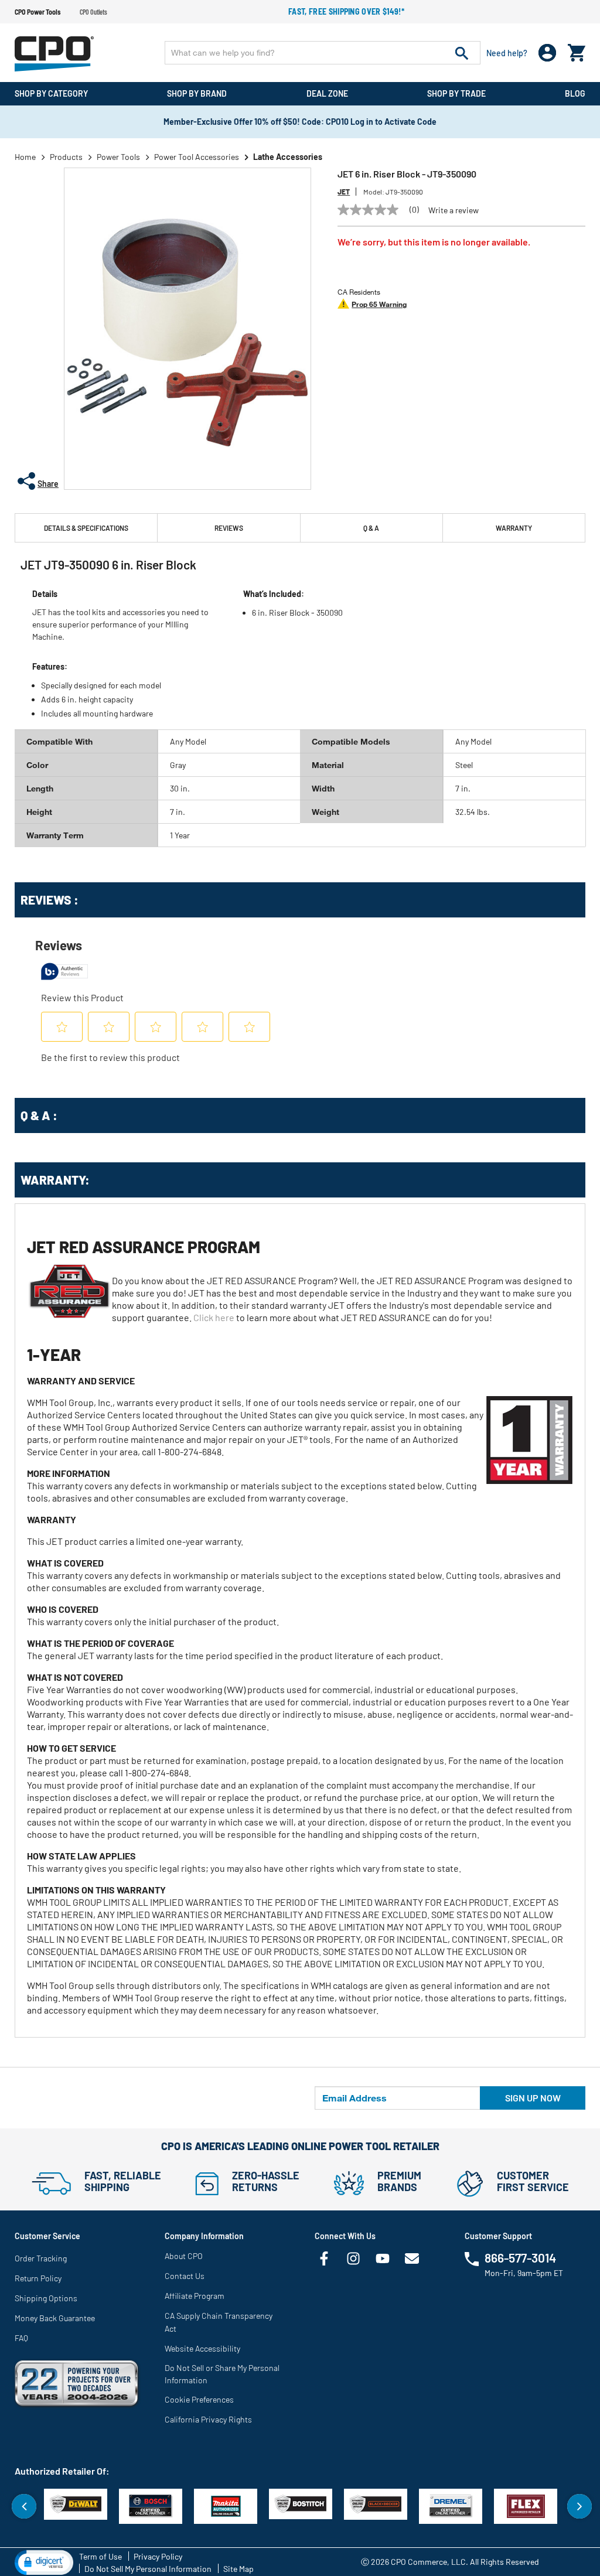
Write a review (454, 210)
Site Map (238, 2569)
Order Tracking (41, 2258)
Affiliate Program (195, 2296)
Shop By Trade (456, 93)
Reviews (229, 528)
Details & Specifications (86, 528)
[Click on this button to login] (548, 53)
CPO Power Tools (37, 12)
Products (66, 157)
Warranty (514, 528)
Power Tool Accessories (197, 157)
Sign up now (533, 2098)
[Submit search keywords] (462, 53)
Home (25, 157)
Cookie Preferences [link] (199, 2399)
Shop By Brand (197, 93)
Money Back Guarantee (55, 2318)
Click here (214, 1317)
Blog (575, 93)
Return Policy (38, 2278)
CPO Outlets (93, 12)
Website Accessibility (202, 2348)
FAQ (21, 2338)
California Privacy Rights (208, 2419)
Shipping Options (46, 2298)
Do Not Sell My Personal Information (148, 2569)
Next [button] (579, 2506)
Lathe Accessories (288, 157)
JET (344, 192)
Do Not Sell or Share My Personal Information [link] (222, 2374)
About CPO (184, 2256)
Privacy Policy (158, 2556)
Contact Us (185, 2276)
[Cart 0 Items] (577, 50)
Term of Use (100, 2556)
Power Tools (118, 157)
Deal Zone (327, 93)
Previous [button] (24, 2506)
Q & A (371, 528)
